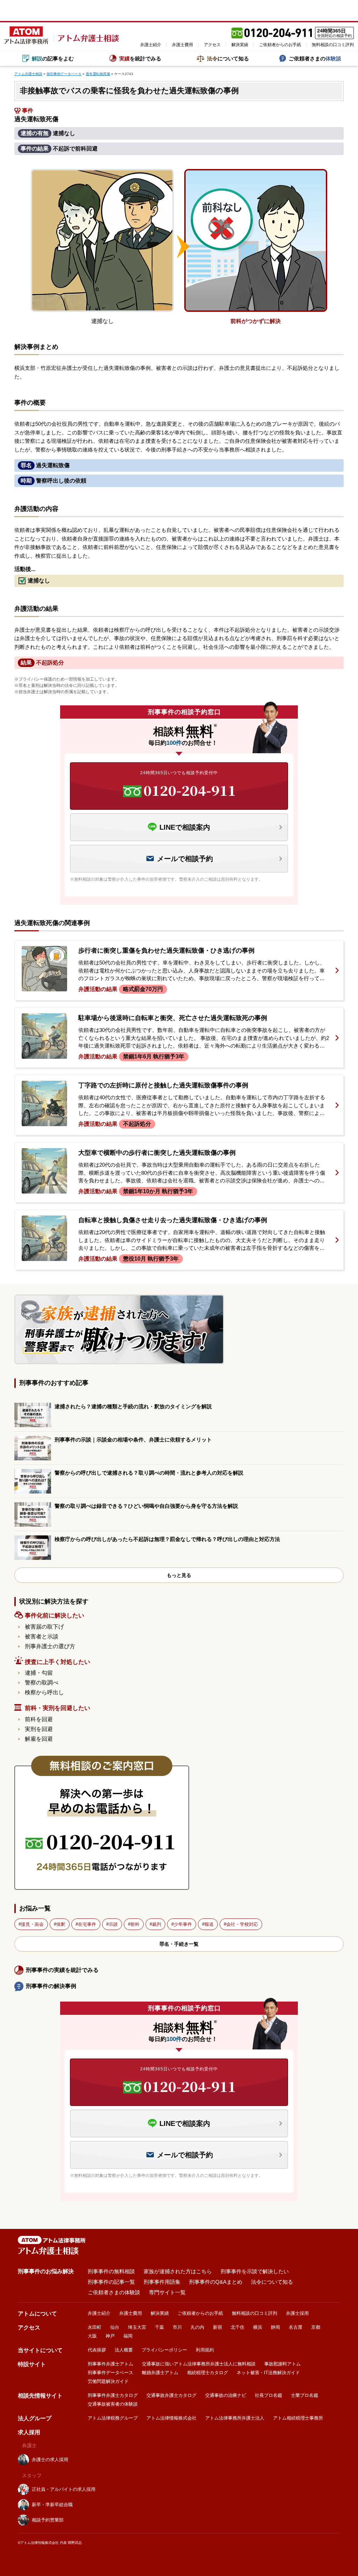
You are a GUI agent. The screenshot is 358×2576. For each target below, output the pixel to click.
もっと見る (179, 1575)
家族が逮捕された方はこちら (178, 2271)
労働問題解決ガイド (108, 2381)
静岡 (275, 2327)
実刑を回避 (39, 1729)
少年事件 (183, 1924)
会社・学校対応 (242, 1924)
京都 (316, 2327)
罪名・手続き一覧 (179, 1944)
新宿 (217, 2327)
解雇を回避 (39, 1739)
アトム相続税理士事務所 (298, 2418)
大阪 (92, 2336)
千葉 (159, 2327)
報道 (209, 1924)
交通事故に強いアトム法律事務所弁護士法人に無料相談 (199, 2364)
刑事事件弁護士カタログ (113, 2395)
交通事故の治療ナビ (226, 2395)
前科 (135, 1924)
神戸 (110, 2336)
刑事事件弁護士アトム (110, 2364)
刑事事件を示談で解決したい (255, 2271)
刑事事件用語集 (162, 2282)
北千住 (238, 2327)
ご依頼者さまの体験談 (114, 2292)
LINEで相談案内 (185, 827)
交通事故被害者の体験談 (113, 2404)
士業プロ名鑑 (305, 2395)
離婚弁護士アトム (160, 2373)
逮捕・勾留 (39, 1673)
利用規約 (205, 2350)
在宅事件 (87, 1924)
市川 (177, 2327)
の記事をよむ (53, 58)
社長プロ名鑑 (268, 2395)
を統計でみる (140, 58)
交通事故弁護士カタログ (171, 2395)
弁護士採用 (297, 2313)
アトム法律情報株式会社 (171, 2418)
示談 (113, 1924)
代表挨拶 (97, 2350)
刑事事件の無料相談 (111, 2271)
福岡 (128, 2336)
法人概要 (124, 2350)
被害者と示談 (42, 1636)
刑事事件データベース (110, 2373)
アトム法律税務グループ (113, 2418)
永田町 (95, 2327)
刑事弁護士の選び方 (50, 1646)
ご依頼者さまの (315, 58)
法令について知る (272, 2282)
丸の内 (197, 2327)
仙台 (115, 2327)
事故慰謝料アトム (282, 2364)
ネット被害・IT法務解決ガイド (268, 2373)
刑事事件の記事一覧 (111, 2282)
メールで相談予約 (185, 859)
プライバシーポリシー (164, 2350)
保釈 (61, 1924)
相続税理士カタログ (207, 2373)
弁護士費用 (182, 45)
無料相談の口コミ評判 (333, 45)
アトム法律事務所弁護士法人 (235, 2418)
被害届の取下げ (44, 1627)
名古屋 (296, 2327)
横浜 (258, 2327)
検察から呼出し (44, 1692)
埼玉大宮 (137, 2327)
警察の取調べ (42, 1683)
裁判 (157, 1924)
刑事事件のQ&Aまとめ (216, 2282)
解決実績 (240, 45)
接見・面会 (32, 1924)
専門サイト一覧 (167, 2292)
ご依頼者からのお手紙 (280, 45)
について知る (228, 58)
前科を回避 (39, 1719)
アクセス (212, 45)
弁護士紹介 (151, 45)
